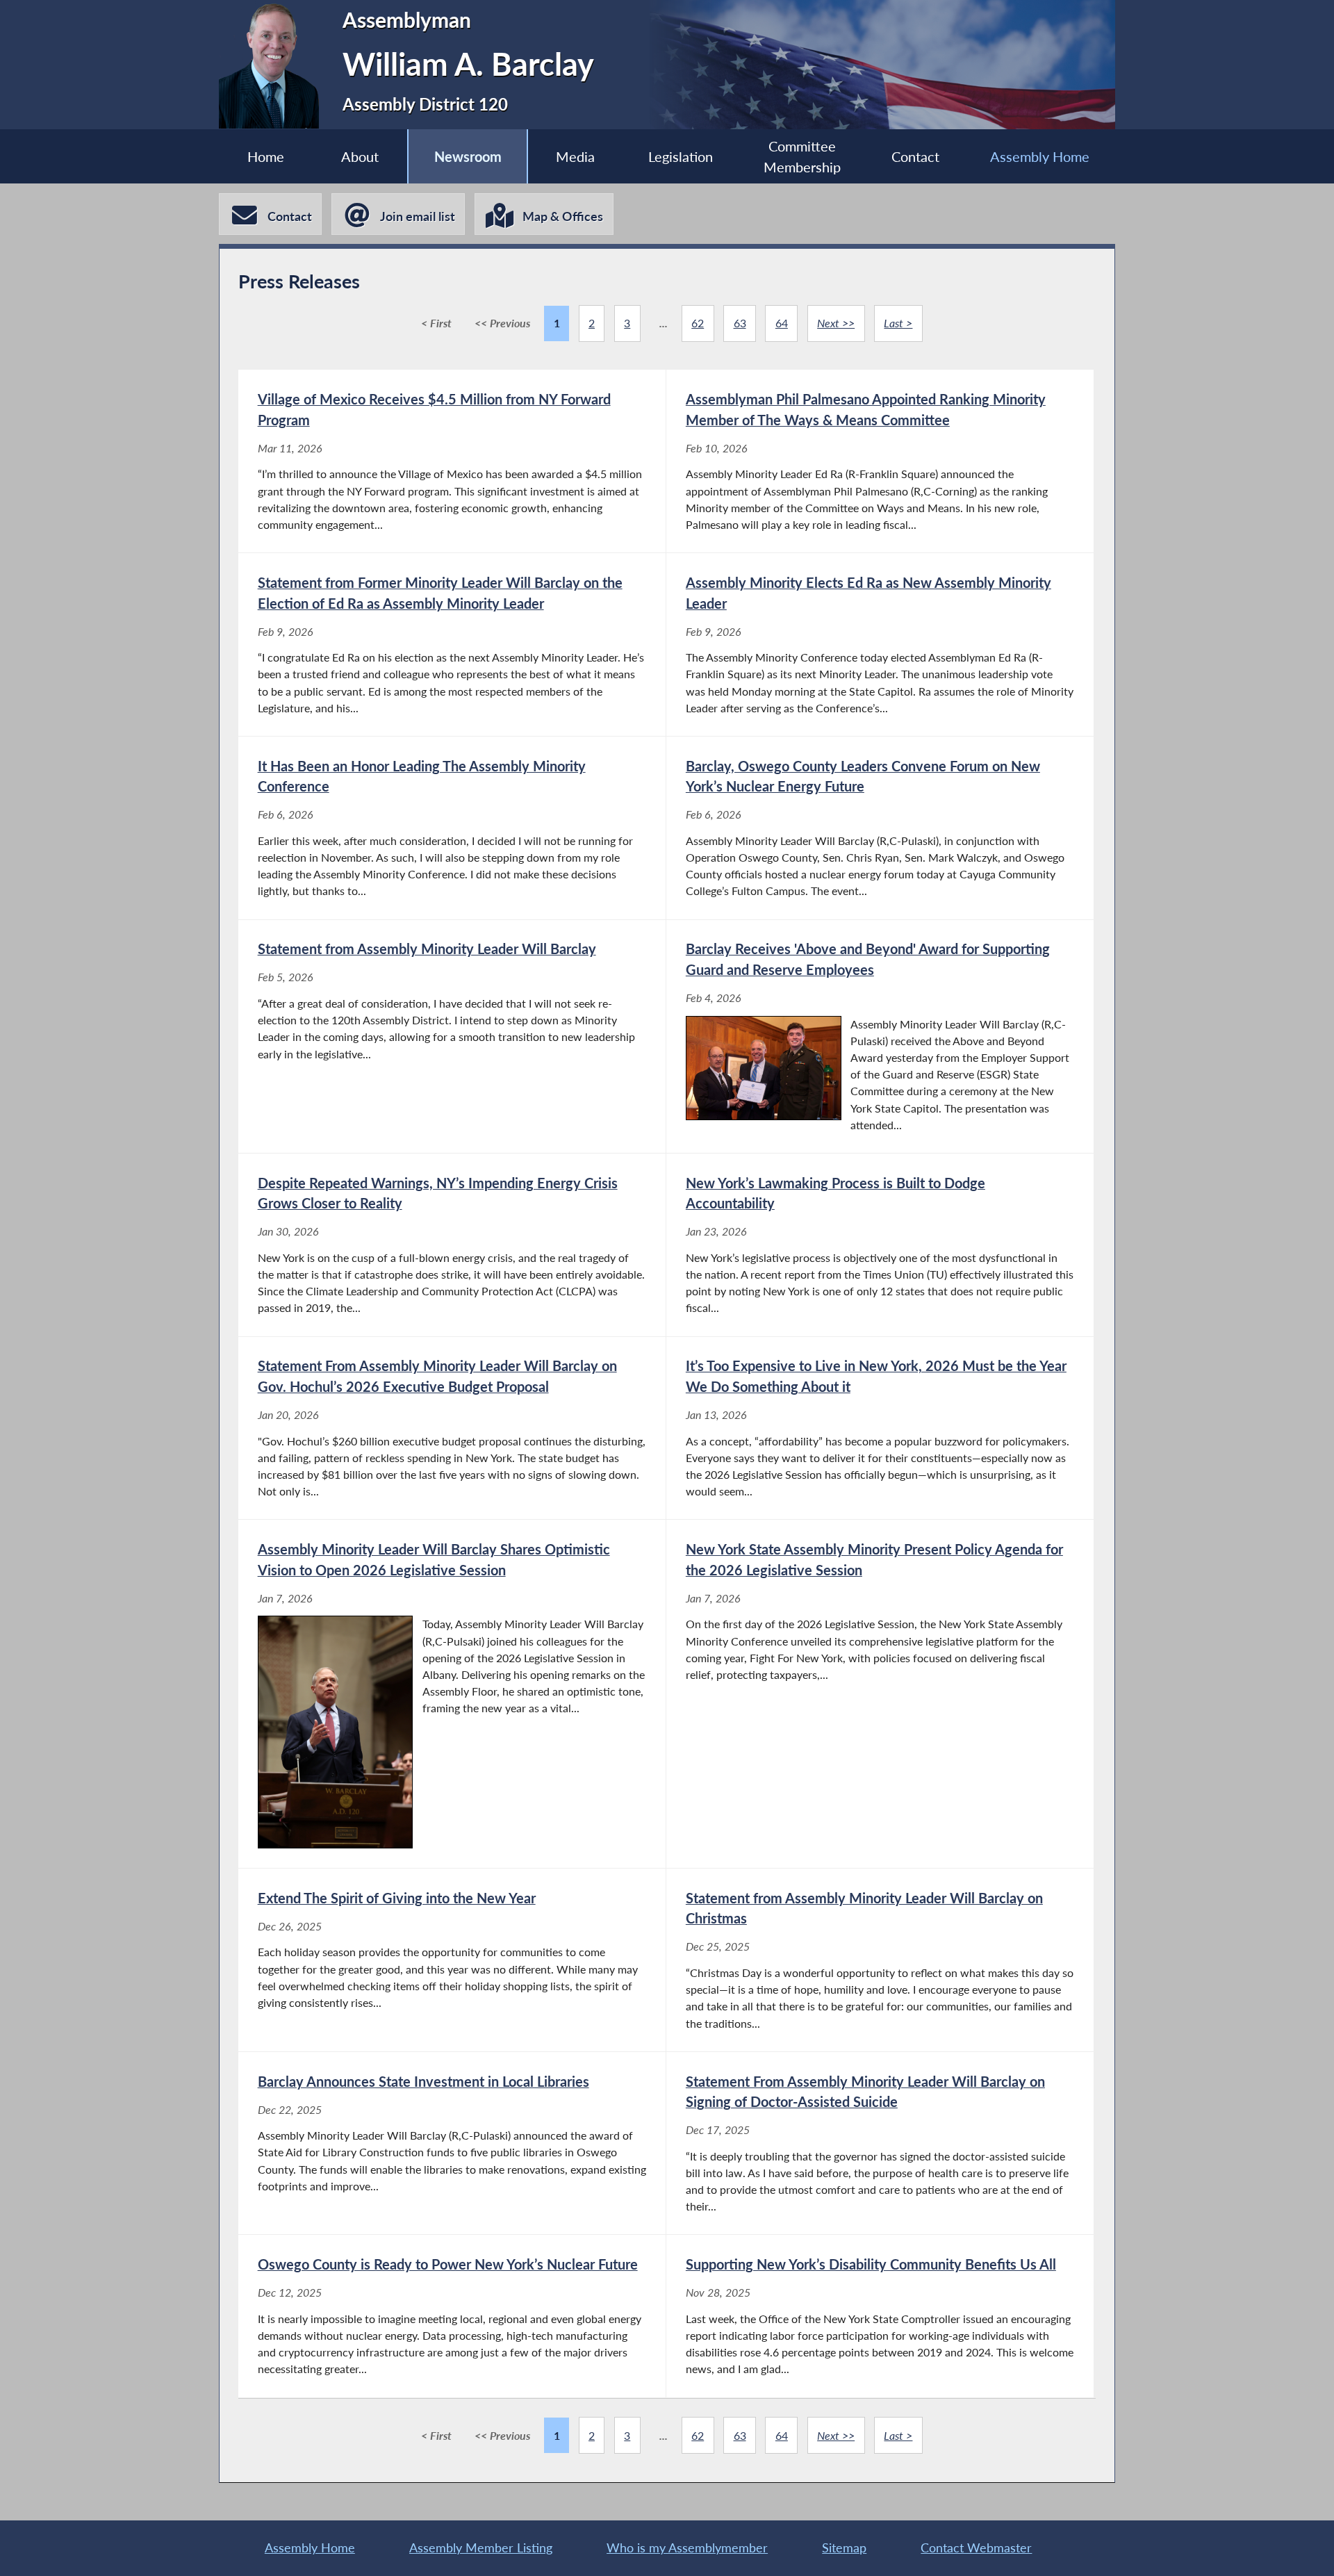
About (360, 156)
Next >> (836, 323)
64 (782, 323)
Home (266, 156)
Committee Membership (802, 156)
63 (740, 323)
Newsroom (468, 156)
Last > (898, 323)
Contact (915, 156)
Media (575, 156)
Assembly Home (1040, 156)
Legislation (681, 156)
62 (698, 323)
